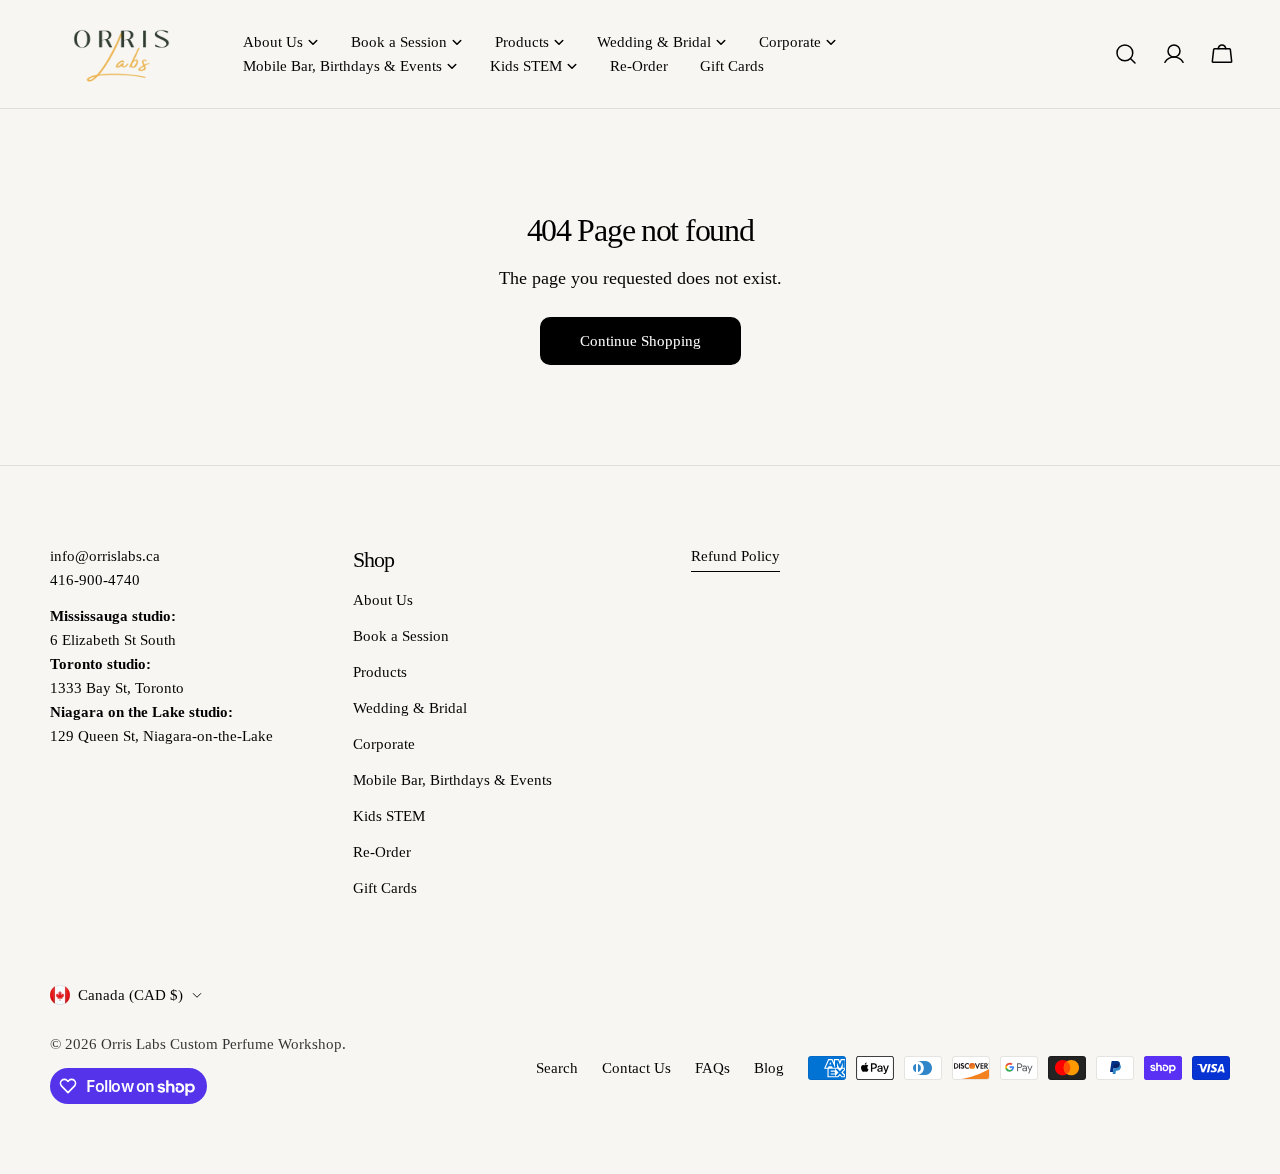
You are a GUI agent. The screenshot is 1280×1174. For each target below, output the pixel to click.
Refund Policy (735, 556)
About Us (383, 600)
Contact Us (636, 1068)
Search (557, 1068)
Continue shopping (640, 341)
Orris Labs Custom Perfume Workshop (221, 1044)
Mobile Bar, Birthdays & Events (452, 780)
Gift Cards (385, 888)
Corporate (384, 744)
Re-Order (382, 852)
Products (380, 672)
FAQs (712, 1068)
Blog (769, 1068)
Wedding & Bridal (410, 708)
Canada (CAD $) (130, 995)
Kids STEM (389, 816)
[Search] (1126, 54)
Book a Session (401, 636)
